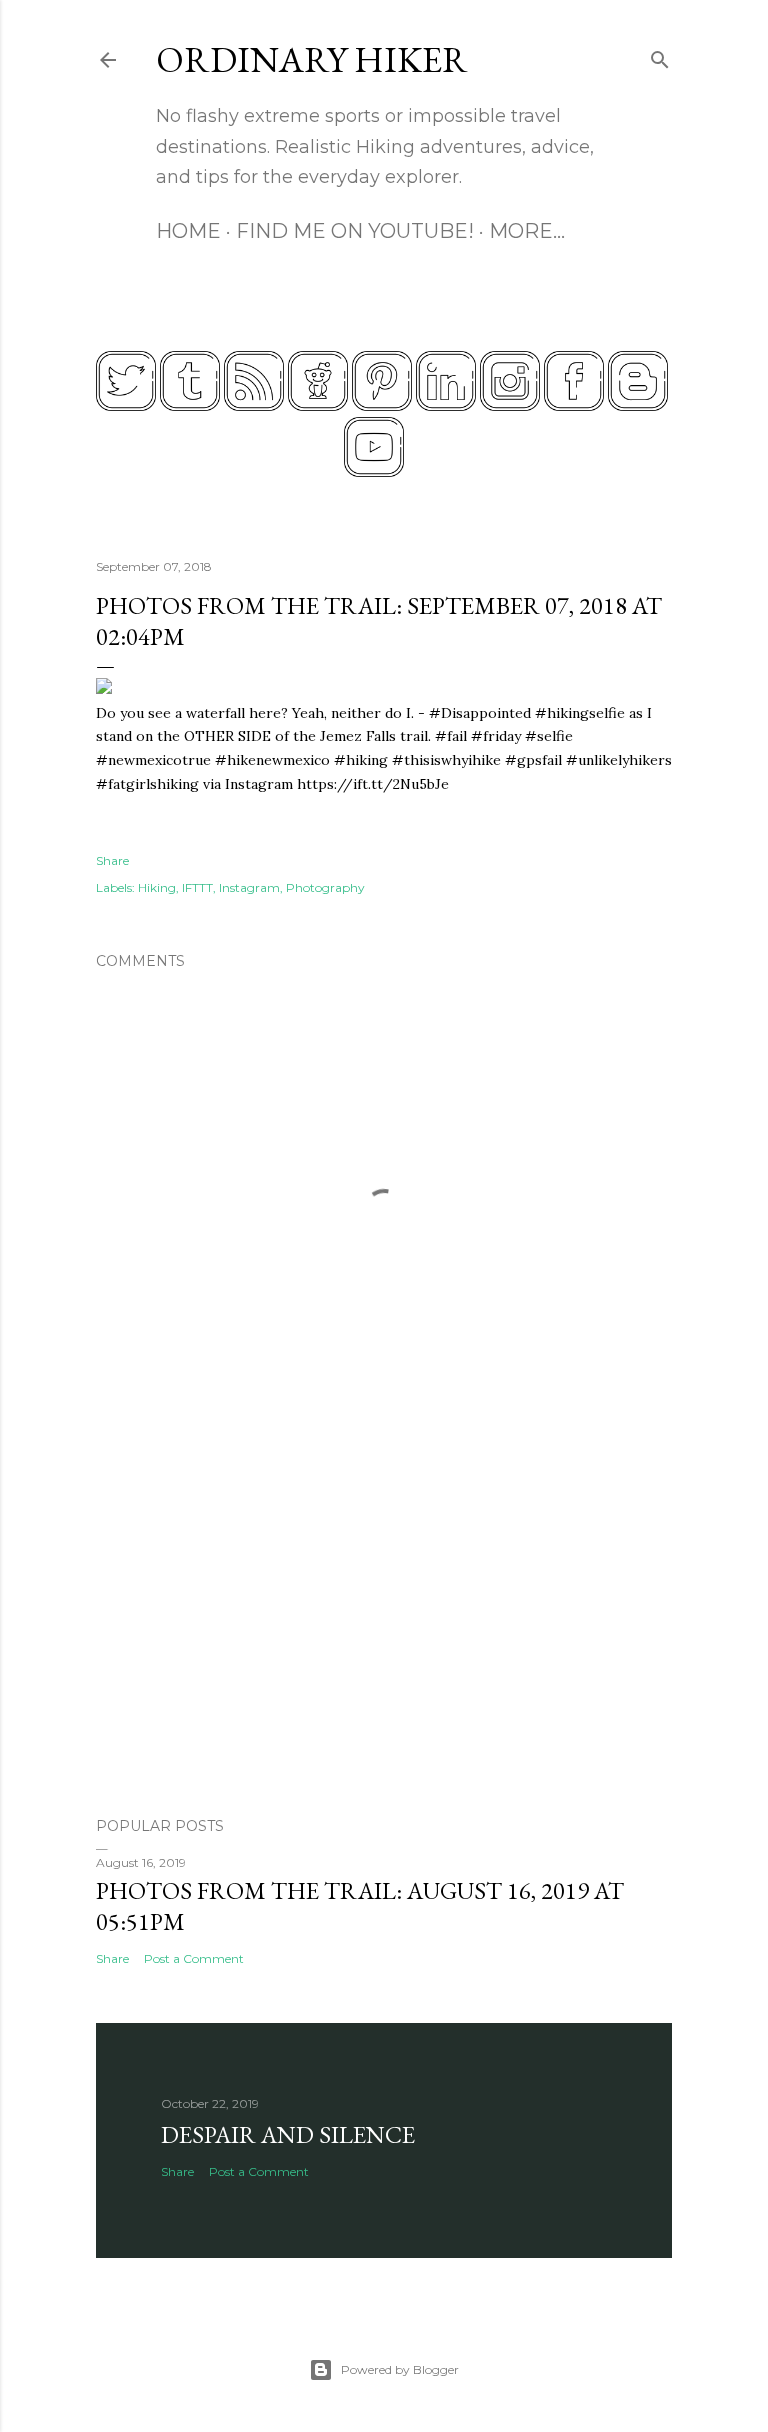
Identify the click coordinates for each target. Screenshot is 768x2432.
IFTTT (197, 887)
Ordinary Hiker (312, 59)
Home (188, 231)
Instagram (249, 887)
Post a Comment (194, 1958)
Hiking (157, 887)
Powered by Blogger (400, 2369)
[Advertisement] (384, 1627)
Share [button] (112, 860)
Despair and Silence (288, 2134)
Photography (325, 887)
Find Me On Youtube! (355, 231)
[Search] (660, 55)
